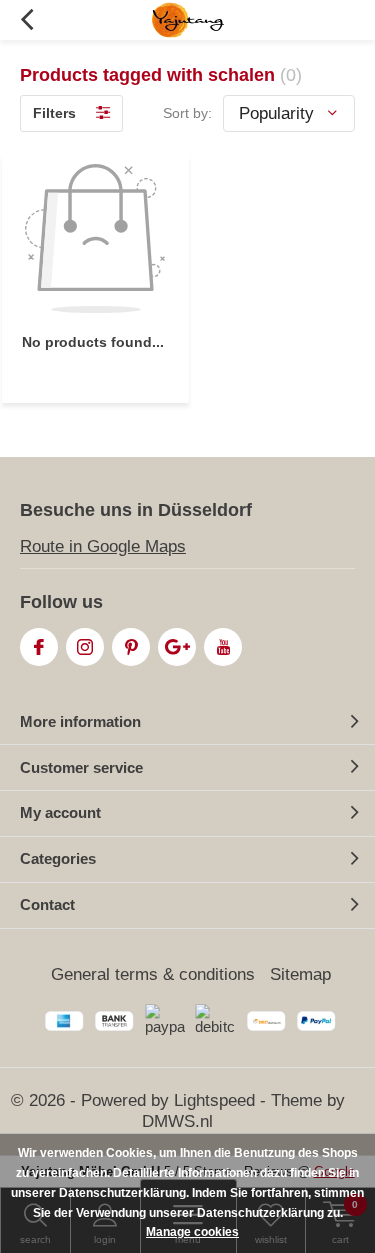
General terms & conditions (153, 974)
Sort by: (187, 113)
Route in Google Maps (103, 546)
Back (26, 20)
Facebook (39, 647)
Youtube (223, 647)
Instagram (85, 647)
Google (177, 647)
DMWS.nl (177, 1121)
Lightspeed (214, 1100)
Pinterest (131, 647)
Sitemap (300, 974)
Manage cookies (192, 1232)
